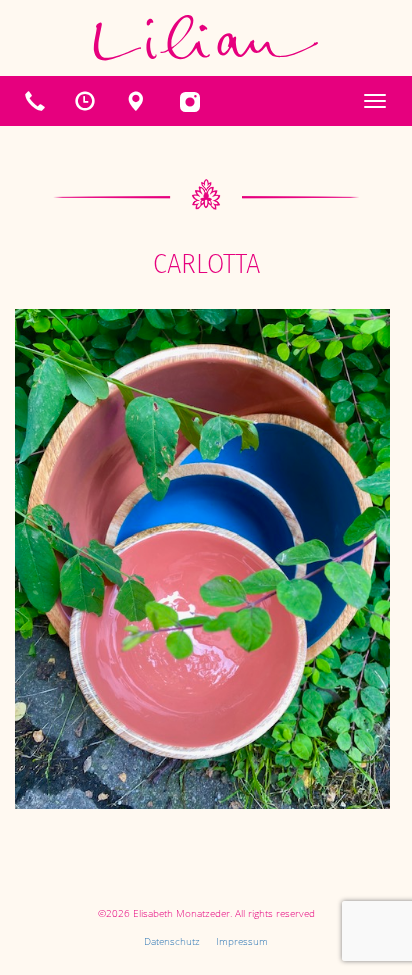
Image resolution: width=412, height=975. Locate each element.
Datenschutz (172, 941)
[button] (85, 101)
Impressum (242, 941)
